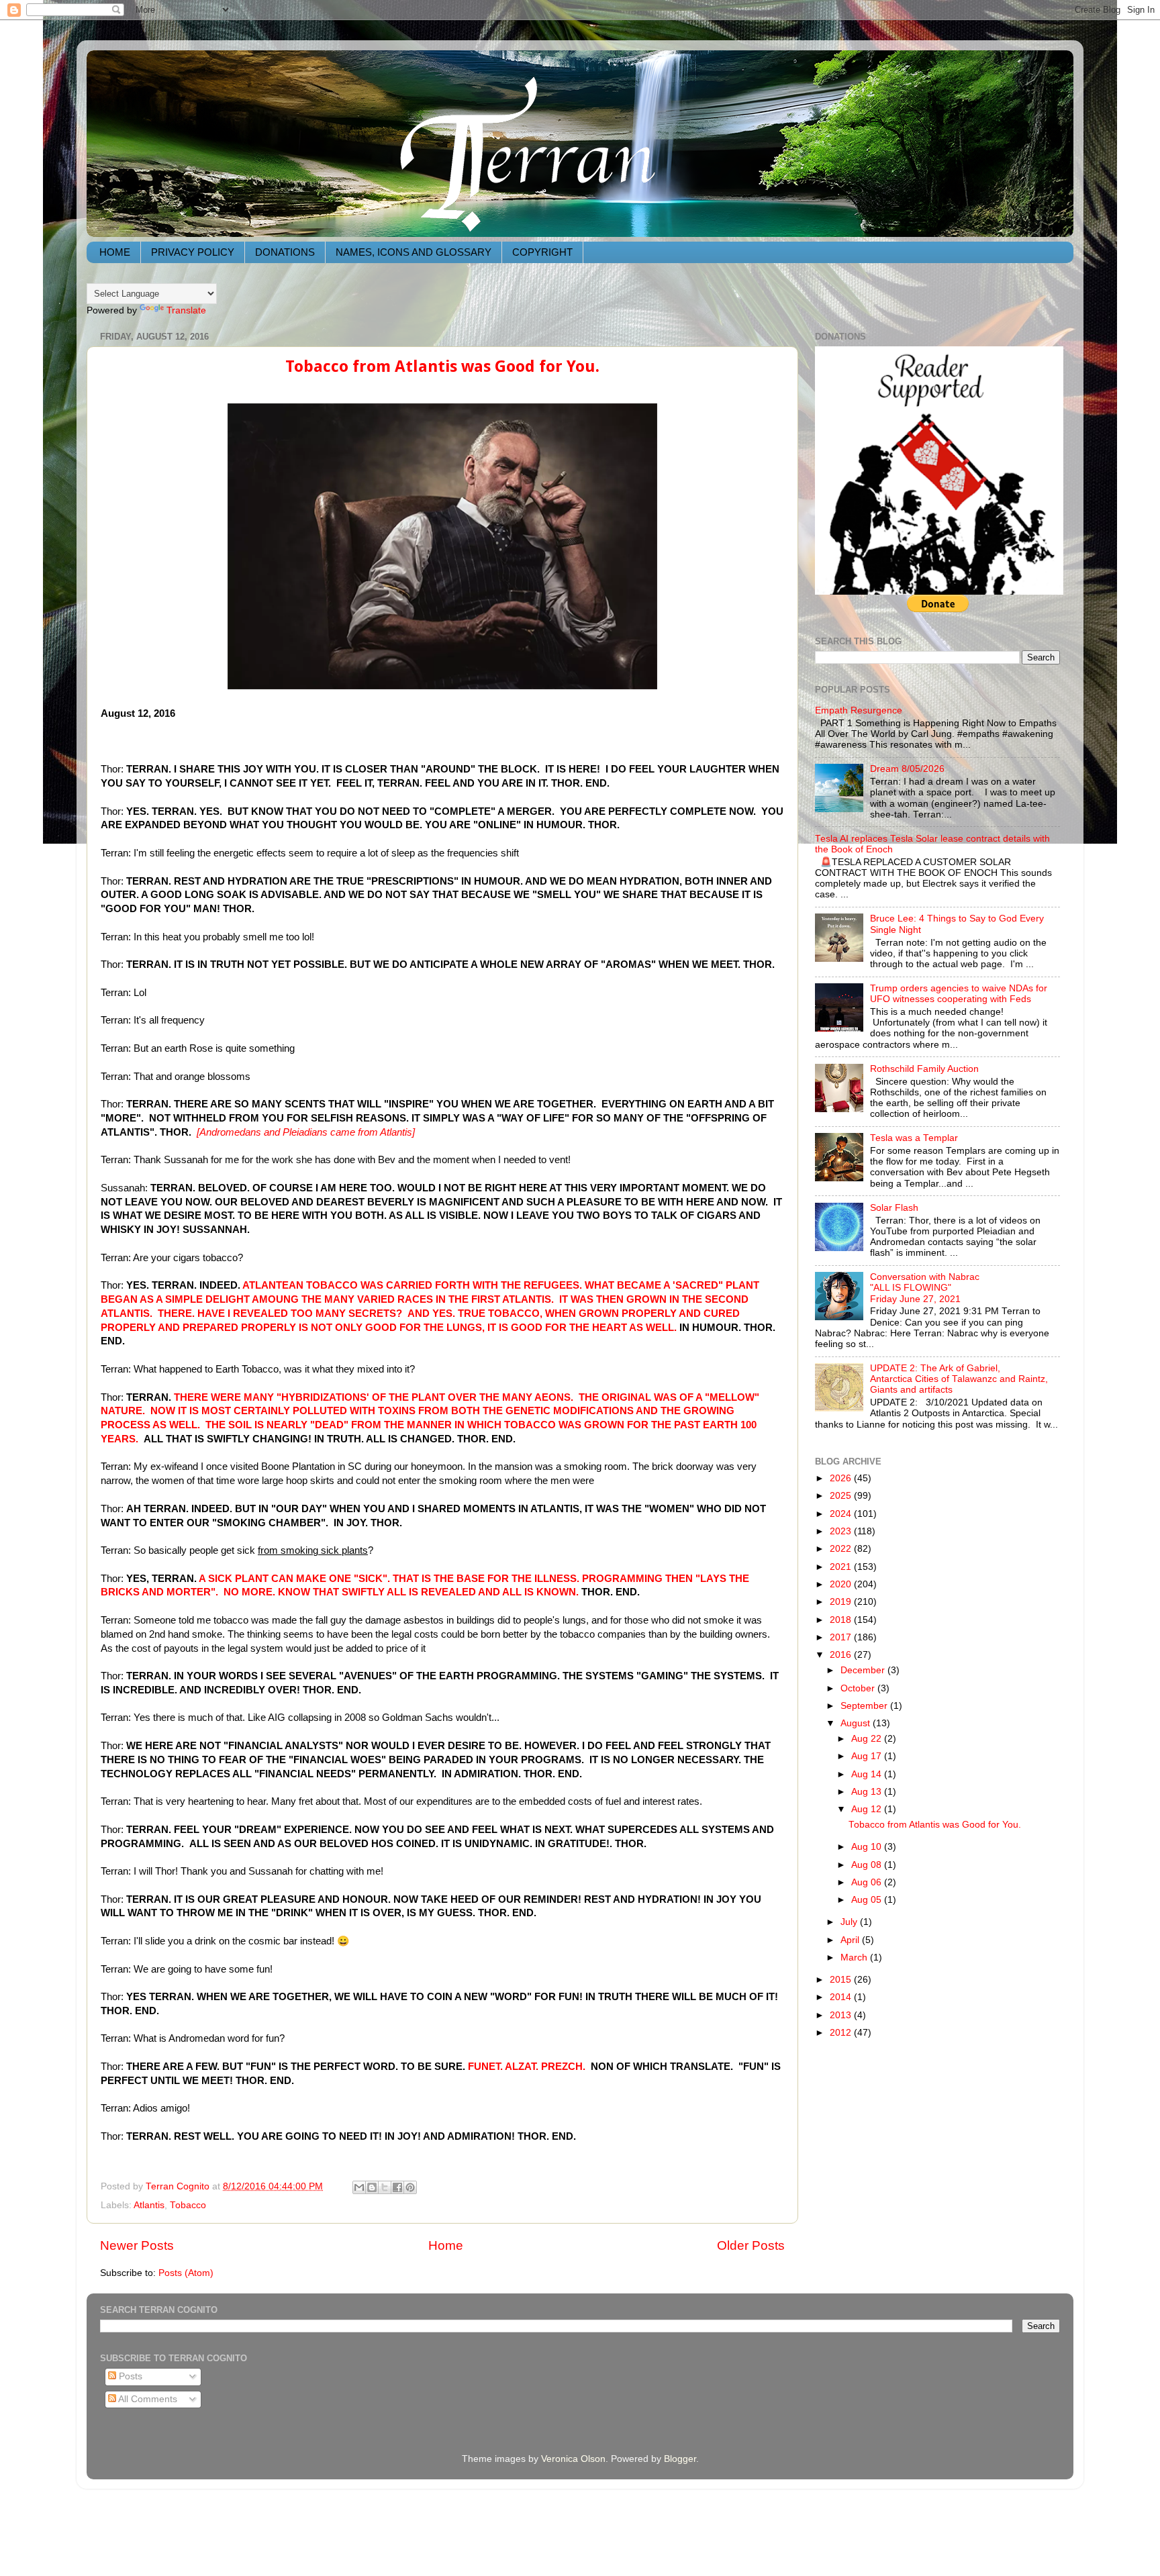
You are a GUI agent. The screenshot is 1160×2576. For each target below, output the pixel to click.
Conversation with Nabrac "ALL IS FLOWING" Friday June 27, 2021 (925, 1288)
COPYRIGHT (542, 252)
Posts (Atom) (186, 2273)
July (850, 1922)
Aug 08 (868, 1865)
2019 (842, 1602)
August (857, 1723)
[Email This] (359, 2187)
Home (446, 2245)
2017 (842, 1637)
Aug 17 (868, 1756)
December (864, 1670)
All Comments (147, 2399)
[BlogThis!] (372, 2187)
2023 (842, 1531)
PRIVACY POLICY (193, 252)
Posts (129, 2376)
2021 (842, 1567)
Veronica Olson (573, 2459)
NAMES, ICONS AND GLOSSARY (414, 252)
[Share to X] (385, 2187)
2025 (842, 1496)
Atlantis (149, 2205)
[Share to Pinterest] (410, 2187)
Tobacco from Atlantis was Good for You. (442, 366)
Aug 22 (868, 1739)
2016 (842, 1655)
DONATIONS (285, 252)
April (851, 1940)
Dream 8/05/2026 (907, 769)
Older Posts (751, 2245)
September (865, 1706)
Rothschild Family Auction (924, 1069)
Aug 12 (868, 1809)
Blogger (680, 2459)
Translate (186, 310)
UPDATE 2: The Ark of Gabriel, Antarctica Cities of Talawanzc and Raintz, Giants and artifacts (959, 1379)
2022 (842, 1549)
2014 (842, 1997)
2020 (842, 1584)
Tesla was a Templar (914, 1138)
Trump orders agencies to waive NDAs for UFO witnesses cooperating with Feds (959, 994)
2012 (842, 2033)
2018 (842, 1620)
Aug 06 (868, 1882)
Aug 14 (868, 1774)
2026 (842, 1478)
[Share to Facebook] (397, 2187)
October (859, 1688)
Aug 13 (868, 1792)
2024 (842, 1514)
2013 (842, 2015)
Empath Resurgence (859, 710)
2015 (842, 1980)
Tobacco (188, 2205)
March (855, 1958)
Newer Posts (137, 2245)
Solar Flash (894, 1208)
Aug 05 (868, 1900)
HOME (115, 252)
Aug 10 (868, 1847)
